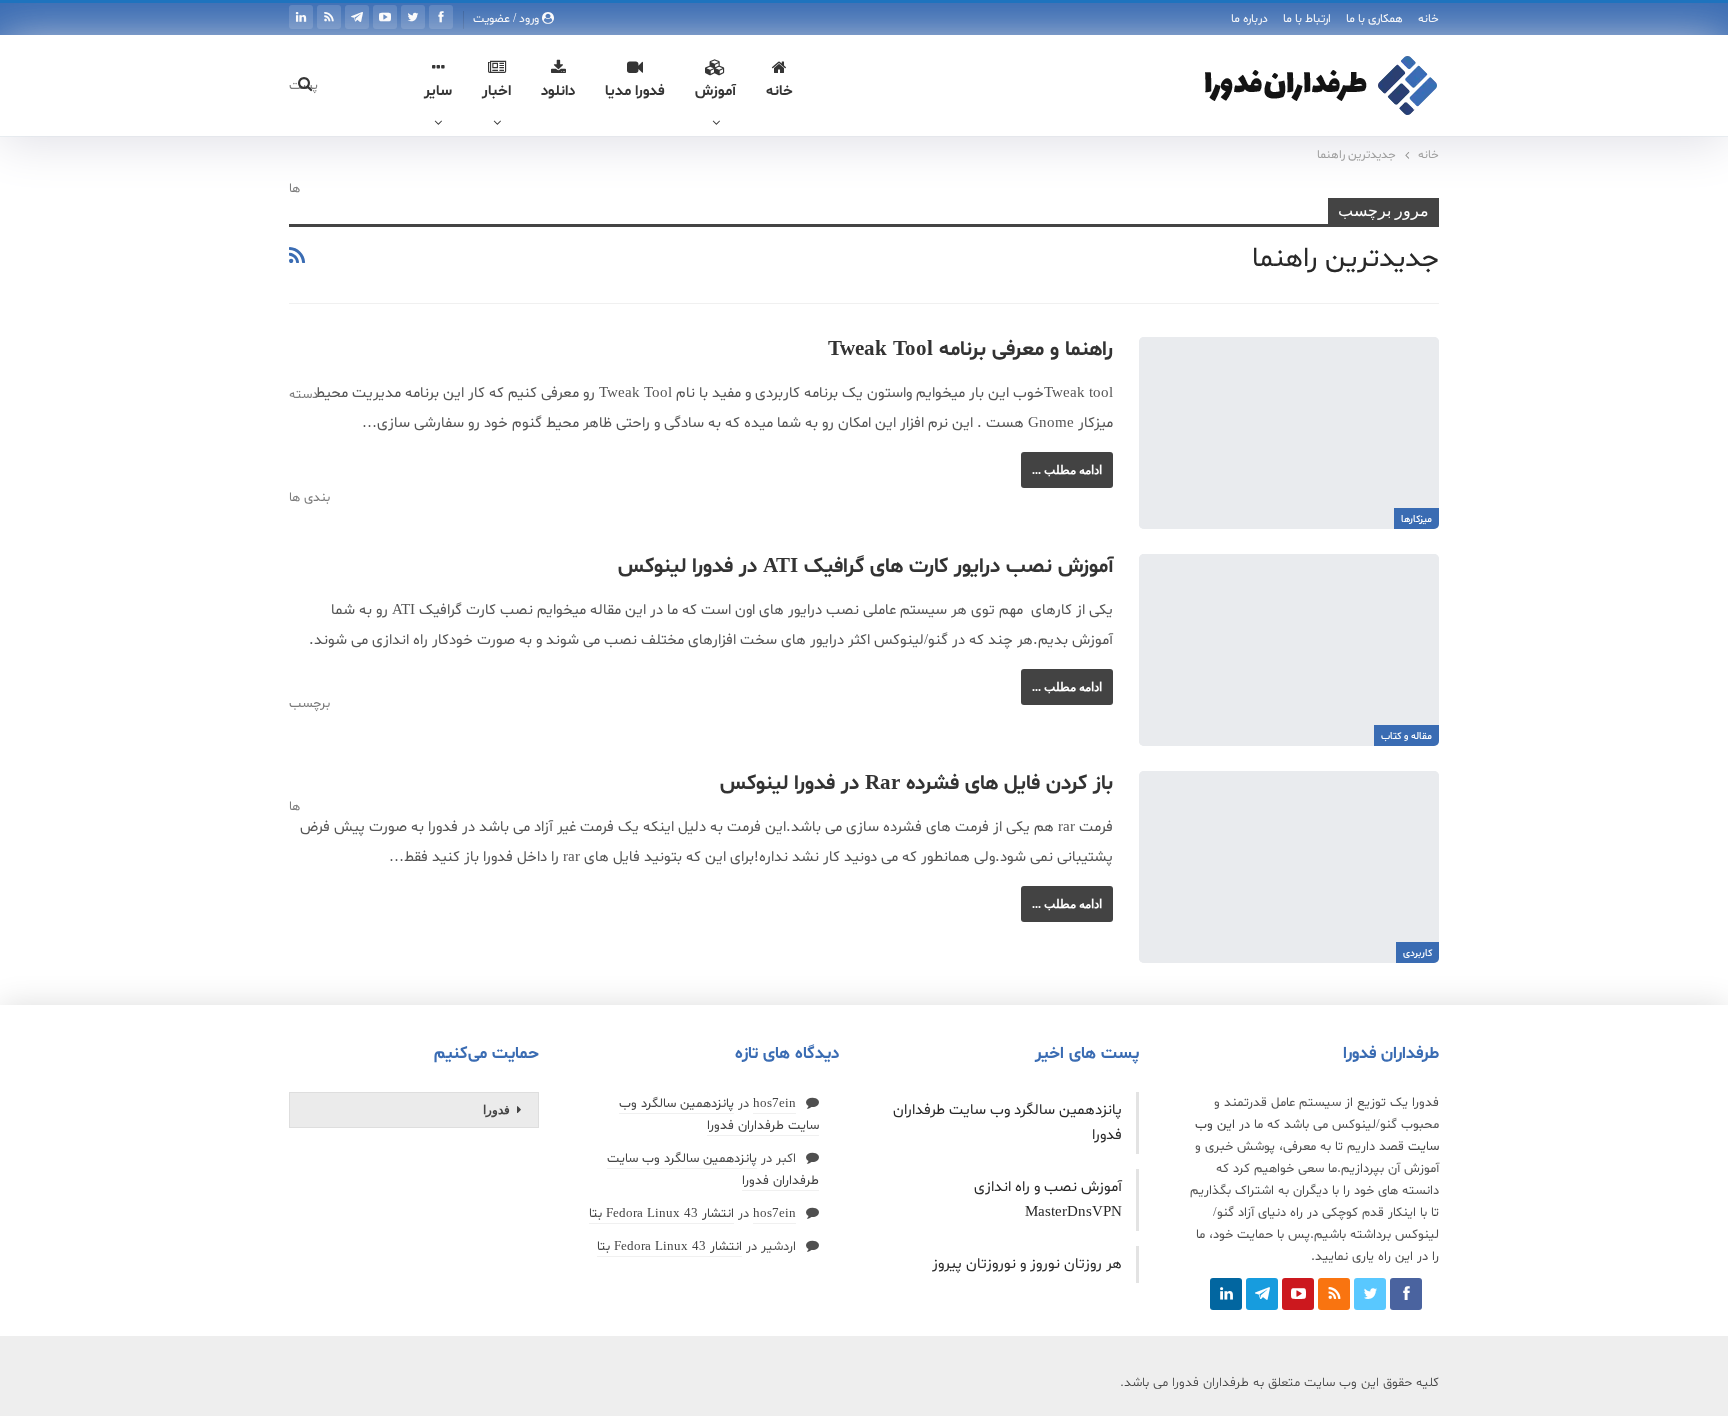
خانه (1428, 19)
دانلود (558, 91)
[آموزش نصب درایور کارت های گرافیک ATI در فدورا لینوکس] (1289, 650)
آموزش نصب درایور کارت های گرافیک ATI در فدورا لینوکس (865, 567)
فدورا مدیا (635, 91)
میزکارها (1416, 519)
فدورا (496, 1110)
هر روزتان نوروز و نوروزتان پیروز (1027, 1264)
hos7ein (774, 1104)
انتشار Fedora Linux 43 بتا (661, 1214)
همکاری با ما (1374, 19)
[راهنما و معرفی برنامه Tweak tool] (1289, 433)
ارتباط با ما (1307, 19)
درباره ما (1249, 19)
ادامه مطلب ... (1067, 470)
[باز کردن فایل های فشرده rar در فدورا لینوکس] (1289, 867)
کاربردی (1417, 953)
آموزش (715, 91)
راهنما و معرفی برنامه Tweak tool (970, 350)
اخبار (496, 91)
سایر (438, 91)
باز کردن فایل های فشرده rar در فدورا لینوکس (916, 784)
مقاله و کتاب (1406, 736)
